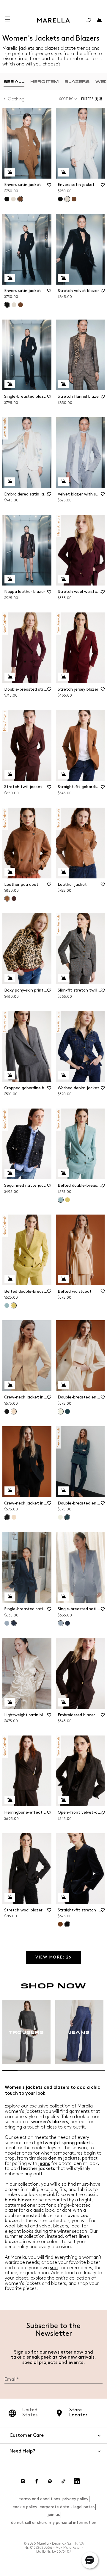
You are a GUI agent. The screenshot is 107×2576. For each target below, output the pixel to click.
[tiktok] (63, 2481)
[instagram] (23, 2481)
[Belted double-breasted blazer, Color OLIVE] (67, 1200)
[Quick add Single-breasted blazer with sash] (10, 384)
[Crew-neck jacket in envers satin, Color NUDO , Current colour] (14, 1411)
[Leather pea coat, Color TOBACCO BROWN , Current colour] (7, 899)
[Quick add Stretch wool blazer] (10, 1897)
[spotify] (50, 2481)
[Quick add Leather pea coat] (10, 872)
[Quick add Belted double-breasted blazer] (63, 1173)
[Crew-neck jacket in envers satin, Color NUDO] (14, 1517)
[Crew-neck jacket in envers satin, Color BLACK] (7, 1411)
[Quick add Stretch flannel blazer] (63, 384)
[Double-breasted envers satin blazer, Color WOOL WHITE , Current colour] (61, 1411)
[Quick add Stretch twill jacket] (10, 774)
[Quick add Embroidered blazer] (63, 1702)
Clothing (16, 99)
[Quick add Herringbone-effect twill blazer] (10, 1800)
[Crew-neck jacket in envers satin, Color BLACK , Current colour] (7, 1517)
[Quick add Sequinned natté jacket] (10, 1173)
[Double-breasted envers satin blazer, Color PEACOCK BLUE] (67, 1411)
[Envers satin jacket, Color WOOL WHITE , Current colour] (67, 199)
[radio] (14, 82)
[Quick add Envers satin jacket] (10, 172)
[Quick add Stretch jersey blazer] (63, 677)
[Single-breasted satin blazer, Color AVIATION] (67, 1623)
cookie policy (25, 2507)
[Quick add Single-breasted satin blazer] (10, 1597)
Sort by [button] (66, 99)
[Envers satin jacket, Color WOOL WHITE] (13, 199)
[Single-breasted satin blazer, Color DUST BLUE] (7, 1623)
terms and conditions (40, 2499)
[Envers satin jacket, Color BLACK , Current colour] (7, 305)
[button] (93, 99)
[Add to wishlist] (49, 187)
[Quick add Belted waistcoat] (63, 1279)
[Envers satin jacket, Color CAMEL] (74, 199)
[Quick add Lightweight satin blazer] (10, 1702)
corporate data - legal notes (67, 2507)
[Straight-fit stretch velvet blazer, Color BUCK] (60, 1924)
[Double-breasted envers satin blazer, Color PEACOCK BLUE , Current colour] (67, 1517)
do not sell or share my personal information (54, 2523)
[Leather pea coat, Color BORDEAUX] (14, 899)
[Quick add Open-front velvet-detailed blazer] (63, 1800)
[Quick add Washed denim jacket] (63, 1075)
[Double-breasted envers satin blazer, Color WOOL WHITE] (60, 1517)
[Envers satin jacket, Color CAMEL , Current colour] (20, 199)
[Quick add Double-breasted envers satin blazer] (63, 1385)
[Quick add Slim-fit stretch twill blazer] (63, 978)
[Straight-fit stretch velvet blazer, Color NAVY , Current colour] (67, 1924)
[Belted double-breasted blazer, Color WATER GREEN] (7, 1305)
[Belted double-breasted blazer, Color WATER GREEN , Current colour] (61, 1200)
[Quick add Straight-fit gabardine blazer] (63, 774)
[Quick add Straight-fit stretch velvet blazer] (63, 1897)
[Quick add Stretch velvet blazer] (63, 278)
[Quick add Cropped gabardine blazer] (10, 1075)
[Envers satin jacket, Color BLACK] (7, 199)
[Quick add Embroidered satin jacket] (10, 482)
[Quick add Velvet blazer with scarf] (63, 482)
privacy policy (75, 2499)
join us (54, 2515)
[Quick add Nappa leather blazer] (10, 579)
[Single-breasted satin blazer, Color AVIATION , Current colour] (14, 1623)
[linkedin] (77, 2481)
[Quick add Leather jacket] (63, 872)
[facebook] (37, 2481)
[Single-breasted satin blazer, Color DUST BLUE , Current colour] (61, 1623)
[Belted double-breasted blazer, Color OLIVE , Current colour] (14, 1305)
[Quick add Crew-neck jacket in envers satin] (10, 1385)
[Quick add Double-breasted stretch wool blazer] (10, 677)
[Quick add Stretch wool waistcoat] (63, 579)
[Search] (89, 20)
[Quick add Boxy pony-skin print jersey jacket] (10, 978)
